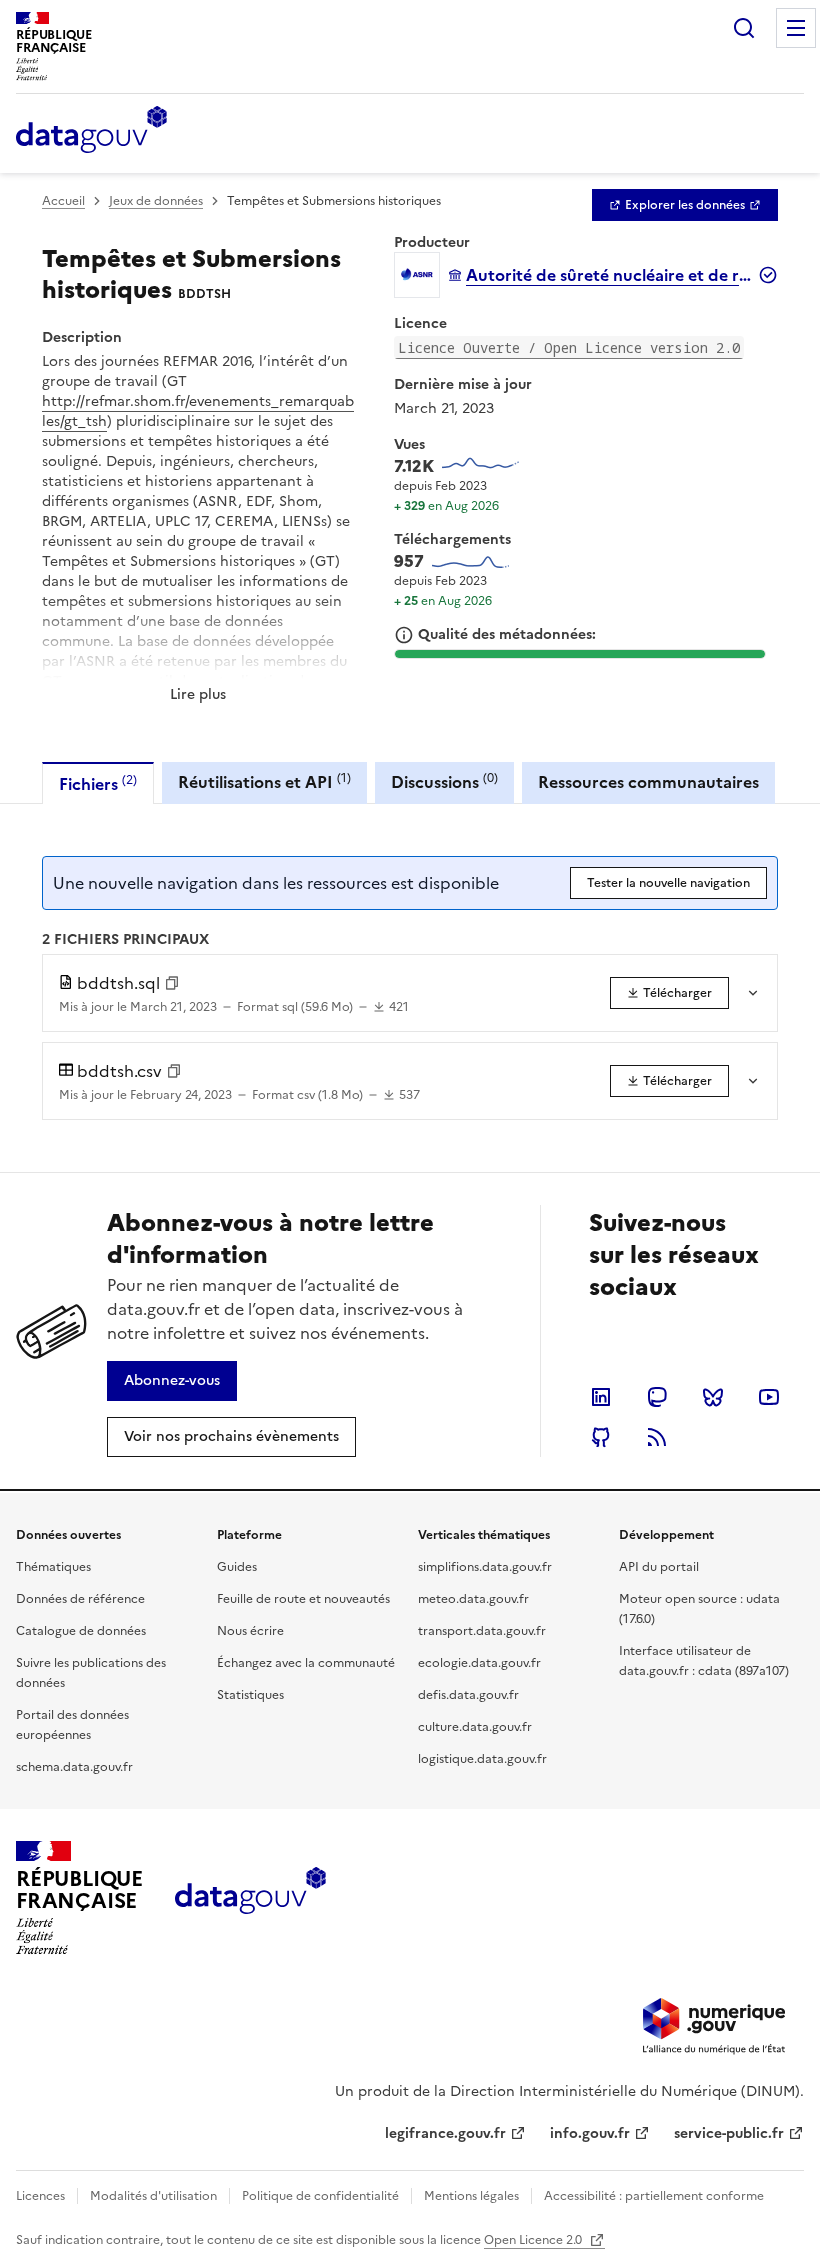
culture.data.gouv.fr (475, 1727)
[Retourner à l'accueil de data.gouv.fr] (91, 131)
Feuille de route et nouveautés (303, 1599)
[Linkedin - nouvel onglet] (601, 1397)
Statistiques (250, 1695)
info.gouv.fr (590, 2133)
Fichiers (98, 783)
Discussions (444, 781)
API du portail (659, 1567)
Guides (237, 1567)
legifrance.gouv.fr (445, 2133)
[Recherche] (744, 28)
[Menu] (796, 28)
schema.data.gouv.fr (74, 1767)
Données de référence (80, 1599)
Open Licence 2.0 (534, 2240)
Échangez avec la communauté (306, 1663)
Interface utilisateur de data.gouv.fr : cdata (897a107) (704, 1661)
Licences (40, 2196)
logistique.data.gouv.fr (482, 1759)
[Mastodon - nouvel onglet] (657, 1397)
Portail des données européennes (72, 1725)
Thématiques (53, 1567)
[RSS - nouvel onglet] (657, 1437)
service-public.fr (729, 2133)
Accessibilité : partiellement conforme (654, 2196)
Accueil (63, 201)
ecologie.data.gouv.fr (479, 1663)
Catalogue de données (81, 1631)
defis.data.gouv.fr (468, 1695)
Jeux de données (156, 201)
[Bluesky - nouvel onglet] (713, 1397)
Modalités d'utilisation (153, 2196)
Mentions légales (471, 2196)
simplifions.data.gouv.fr (485, 1567)
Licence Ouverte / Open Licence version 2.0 (569, 347)
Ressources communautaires (648, 782)
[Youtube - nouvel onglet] (769, 1397)
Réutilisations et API (264, 781)
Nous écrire (250, 1631)
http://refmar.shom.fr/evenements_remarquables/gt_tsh (198, 411)
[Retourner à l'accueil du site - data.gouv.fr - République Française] (250, 1898)
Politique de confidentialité (320, 2196)
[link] (685, 205)
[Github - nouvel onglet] (601, 1437)
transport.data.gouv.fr (482, 1631)
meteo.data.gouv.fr (473, 1599)
